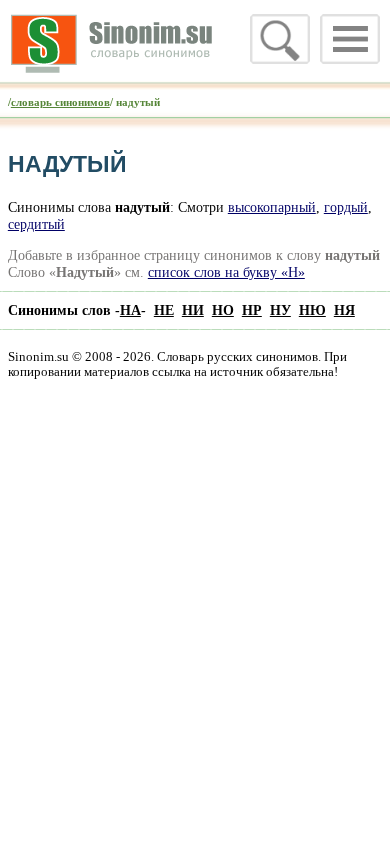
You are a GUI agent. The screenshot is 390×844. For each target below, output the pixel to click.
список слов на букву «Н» (226, 272)
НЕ (164, 310)
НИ (193, 310)
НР (252, 310)
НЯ (344, 310)
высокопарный (272, 207)
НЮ (312, 310)
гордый (346, 207)
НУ (280, 310)
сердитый (36, 224)
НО (223, 310)
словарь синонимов (60, 102)
